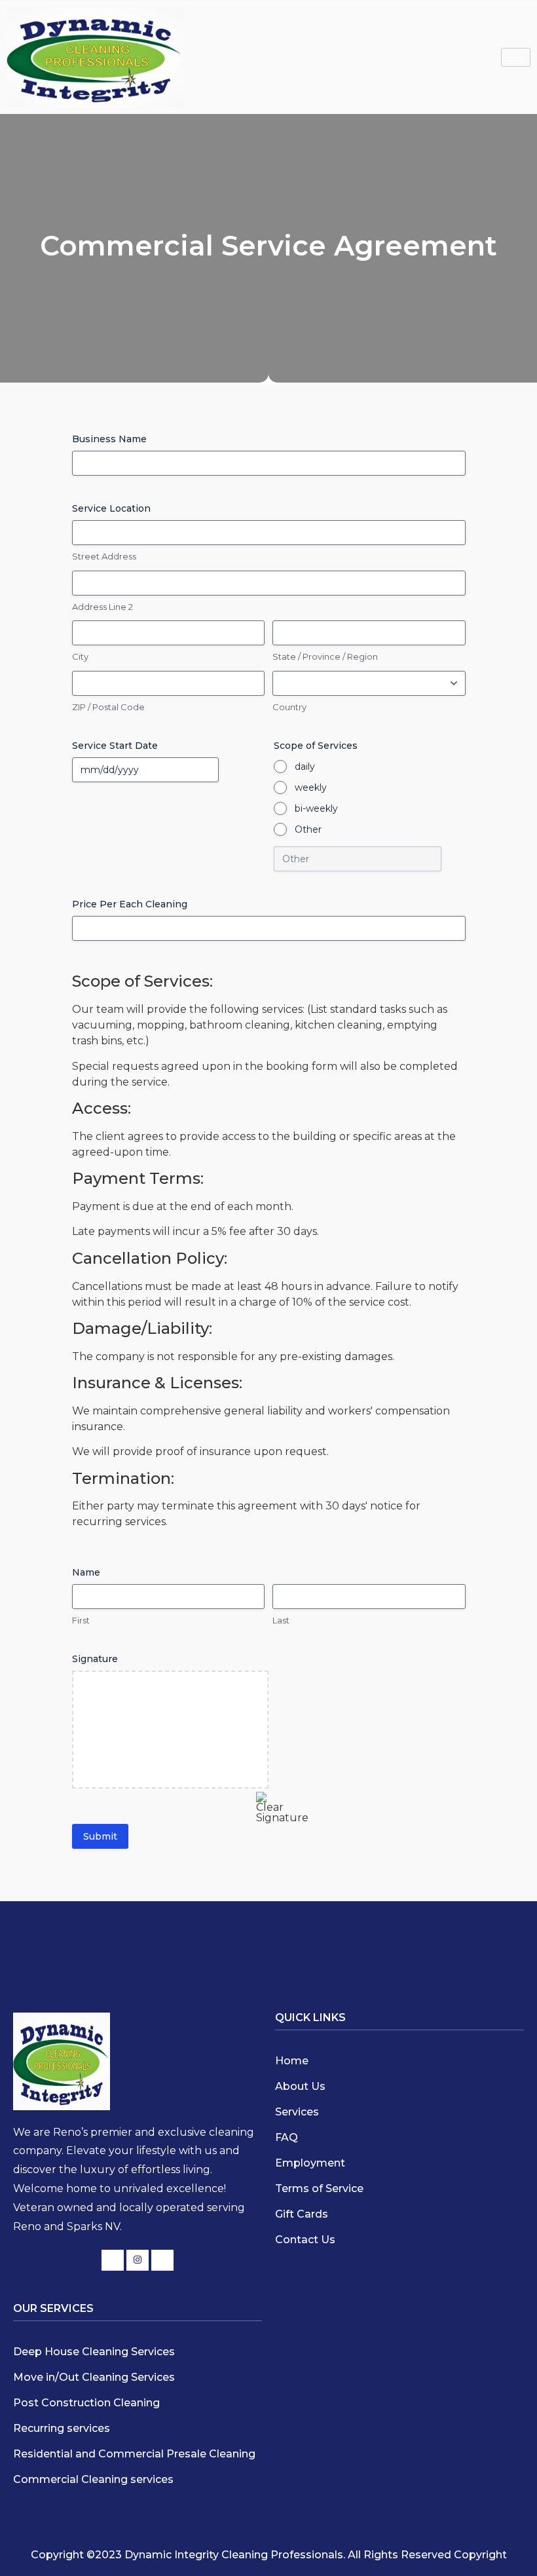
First (81, 1620)
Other (308, 829)
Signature (95, 1659)
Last (281, 1620)
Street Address (104, 556)
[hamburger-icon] (516, 57)
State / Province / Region (325, 656)
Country (289, 707)
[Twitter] (138, 2260)
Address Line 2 (102, 607)
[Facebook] (113, 2260)
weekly (311, 787)
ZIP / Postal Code (108, 707)
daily (305, 767)
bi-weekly (316, 808)
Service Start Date (115, 746)
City (80, 656)
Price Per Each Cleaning (130, 904)
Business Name (109, 439)
